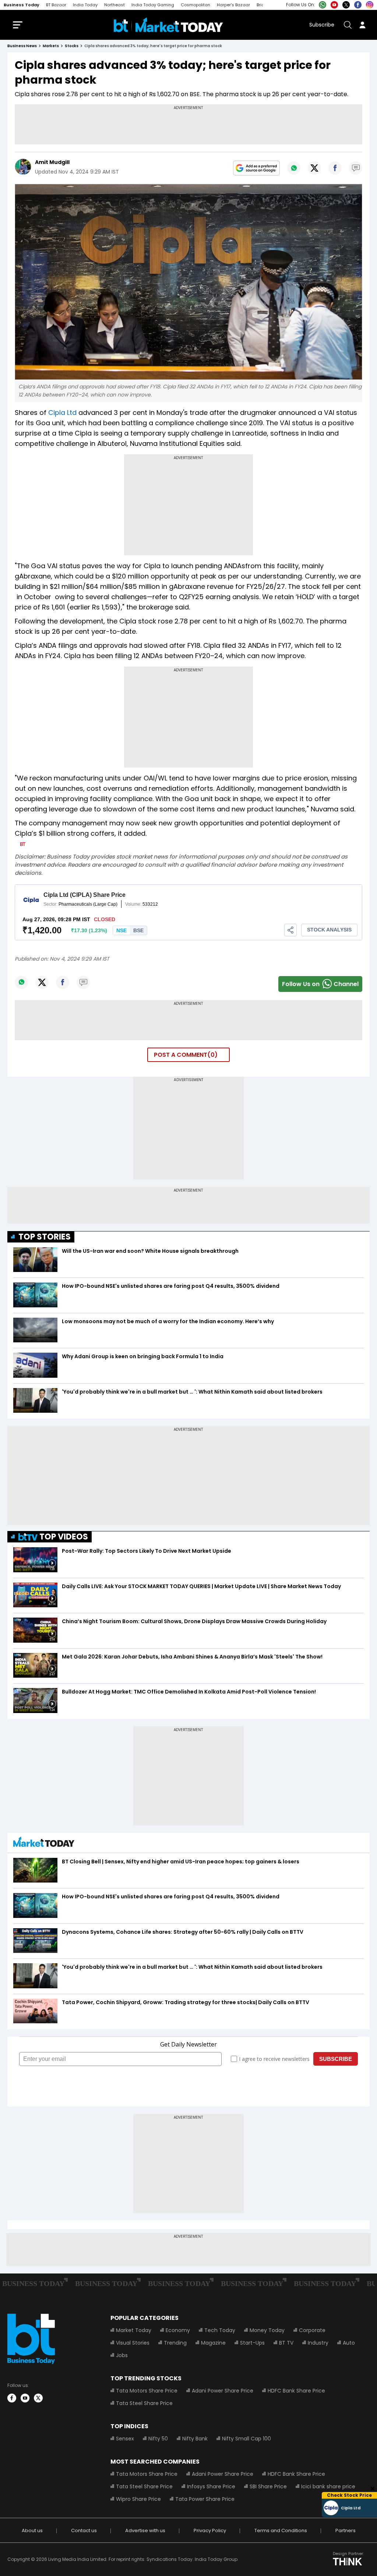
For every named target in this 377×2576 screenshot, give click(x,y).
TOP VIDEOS (64, 1537)
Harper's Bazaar (233, 5)
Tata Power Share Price (205, 2499)
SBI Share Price (268, 2486)
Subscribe (322, 25)
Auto (349, 2343)
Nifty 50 (158, 2439)
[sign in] (362, 25)
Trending (175, 2343)
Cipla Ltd (62, 413)
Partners (346, 2530)
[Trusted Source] (256, 168)
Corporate (312, 2330)
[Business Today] (168, 25)
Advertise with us (145, 2530)
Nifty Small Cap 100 (246, 2439)
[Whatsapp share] (294, 168)
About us (32, 2530)
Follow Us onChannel (320, 984)
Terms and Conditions (281, 2530)
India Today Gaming (153, 5)
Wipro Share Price (138, 2499)
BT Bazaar (56, 5)
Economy (178, 2330)
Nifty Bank (195, 2439)
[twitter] (38, 2398)
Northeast (114, 5)
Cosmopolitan (195, 5)
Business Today (22, 5)
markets (51, 46)
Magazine (213, 2343)
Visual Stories (133, 2343)
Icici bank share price (328, 2486)
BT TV (286, 2343)
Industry (318, 2343)
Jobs (122, 2355)
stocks (72, 46)
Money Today (267, 2330)
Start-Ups (252, 2343)
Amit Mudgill (52, 162)
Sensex (125, 2439)
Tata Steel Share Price (144, 2403)
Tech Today (220, 2330)
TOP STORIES (45, 1237)
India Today (85, 5)
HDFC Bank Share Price (296, 2391)
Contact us (84, 2530)
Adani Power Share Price (223, 2391)
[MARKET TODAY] (44, 1844)
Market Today (134, 2330)
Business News (22, 46)
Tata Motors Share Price (147, 2391)
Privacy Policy (210, 2530)
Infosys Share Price (211, 2486)
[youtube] (25, 2398)
